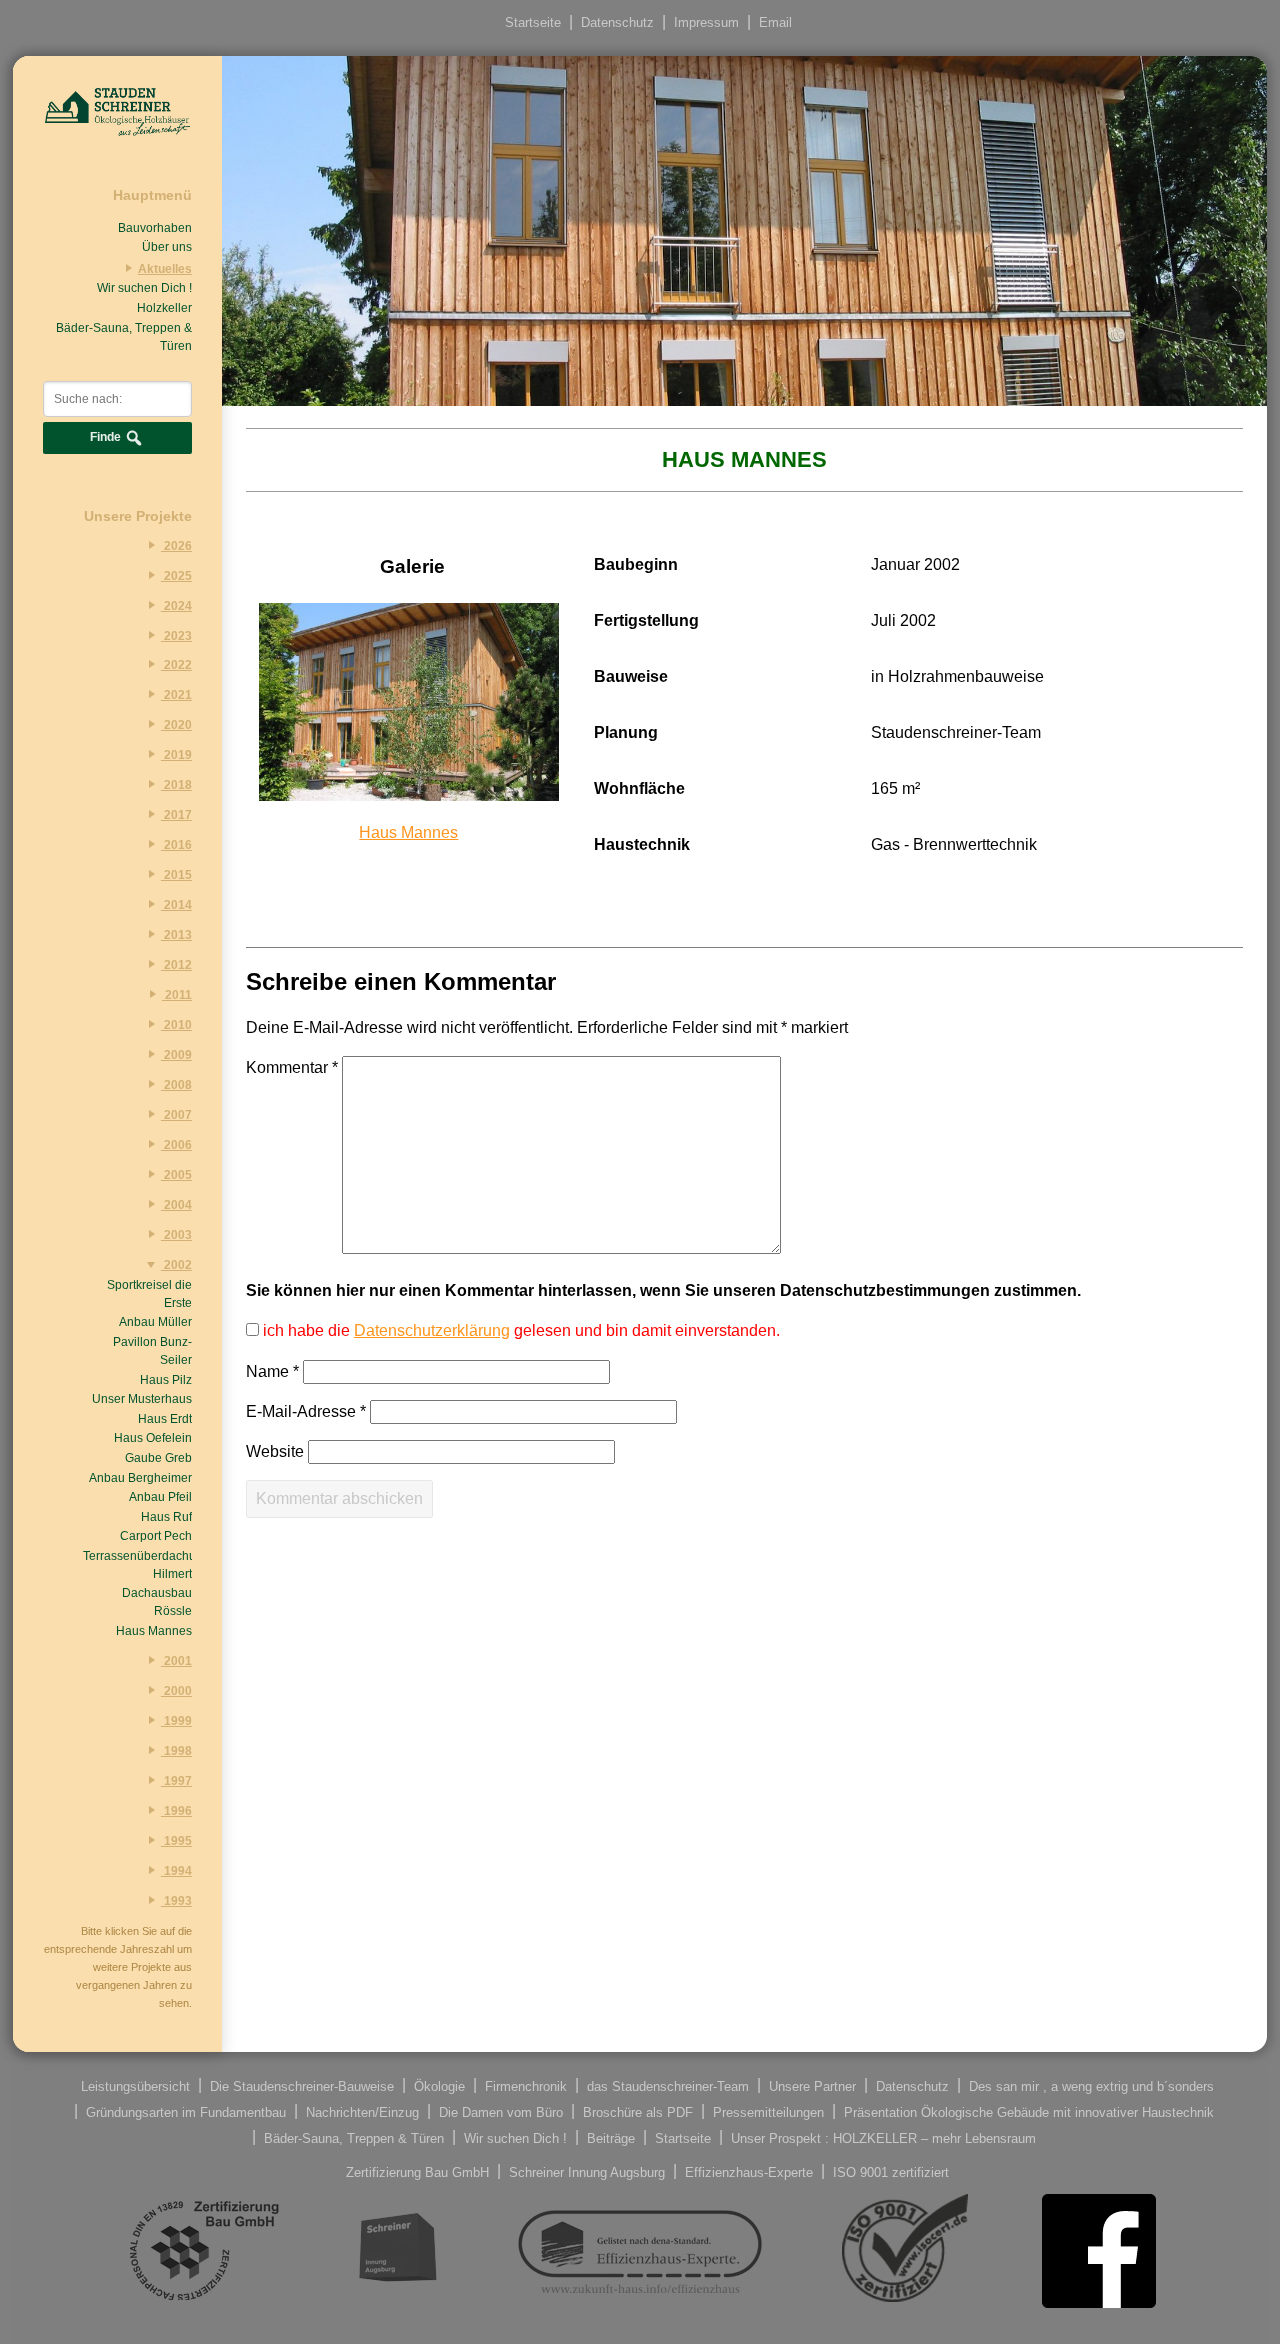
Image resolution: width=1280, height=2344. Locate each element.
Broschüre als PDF (638, 2111)
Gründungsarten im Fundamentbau (186, 2111)
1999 (176, 1721)
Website (275, 1451)
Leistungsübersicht (135, 2085)
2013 (176, 935)
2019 (176, 755)
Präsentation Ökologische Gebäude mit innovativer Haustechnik (1029, 2111)
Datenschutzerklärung (432, 1330)
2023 (176, 636)
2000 (176, 1691)
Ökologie (439, 2085)
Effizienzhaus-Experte (749, 2171)
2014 (176, 905)
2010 (176, 1025)
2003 (176, 1235)
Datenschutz (617, 22)
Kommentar (292, 1067)
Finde (107, 437)
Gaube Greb (158, 1458)
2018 (176, 785)
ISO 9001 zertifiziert (891, 2171)
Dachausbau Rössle (157, 1602)
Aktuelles (165, 269)
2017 (176, 815)
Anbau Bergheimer (140, 1478)
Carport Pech (156, 1536)
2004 (176, 1205)
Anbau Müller (155, 1322)
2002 (176, 1265)
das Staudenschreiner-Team (668, 2085)
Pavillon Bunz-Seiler (152, 1351)
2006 (176, 1145)
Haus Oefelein (153, 1438)
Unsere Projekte (138, 516)
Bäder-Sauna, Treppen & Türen (124, 337)
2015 (176, 875)
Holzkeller (164, 308)
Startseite (533, 22)
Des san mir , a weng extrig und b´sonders (1091, 2085)
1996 (176, 1811)
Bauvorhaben (155, 228)
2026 (176, 546)
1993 (176, 1901)
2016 (176, 845)
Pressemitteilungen (768, 2111)
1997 (176, 1781)
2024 (176, 606)
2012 (176, 965)
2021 (176, 695)
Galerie (412, 566)
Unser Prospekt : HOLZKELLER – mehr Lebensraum (883, 2137)
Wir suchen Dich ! (144, 288)
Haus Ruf (166, 1517)
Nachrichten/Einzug (362, 2111)
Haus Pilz (166, 1380)
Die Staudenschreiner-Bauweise (302, 2085)
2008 (176, 1085)
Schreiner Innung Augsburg (587, 2171)
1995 (176, 1841)
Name (272, 1371)
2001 (176, 1661)
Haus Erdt (165, 1419)
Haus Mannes (154, 1631)
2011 (177, 995)
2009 (176, 1055)
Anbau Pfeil (160, 1497)
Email (775, 22)
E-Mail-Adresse (306, 1411)
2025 (176, 576)
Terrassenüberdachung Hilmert (137, 1565)
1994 (176, 1871)
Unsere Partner (812, 2085)
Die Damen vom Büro (501, 2111)
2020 (176, 725)
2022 (176, 665)
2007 (176, 1115)
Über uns (167, 247)
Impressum (706, 22)
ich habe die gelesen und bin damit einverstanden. (519, 1330)
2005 (176, 1175)
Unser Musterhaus (142, 1399)
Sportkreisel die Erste (149, 1294)
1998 (176, 1751)
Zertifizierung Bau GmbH (417, 2171)
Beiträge (611, 2137)
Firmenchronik (526, 2085)
